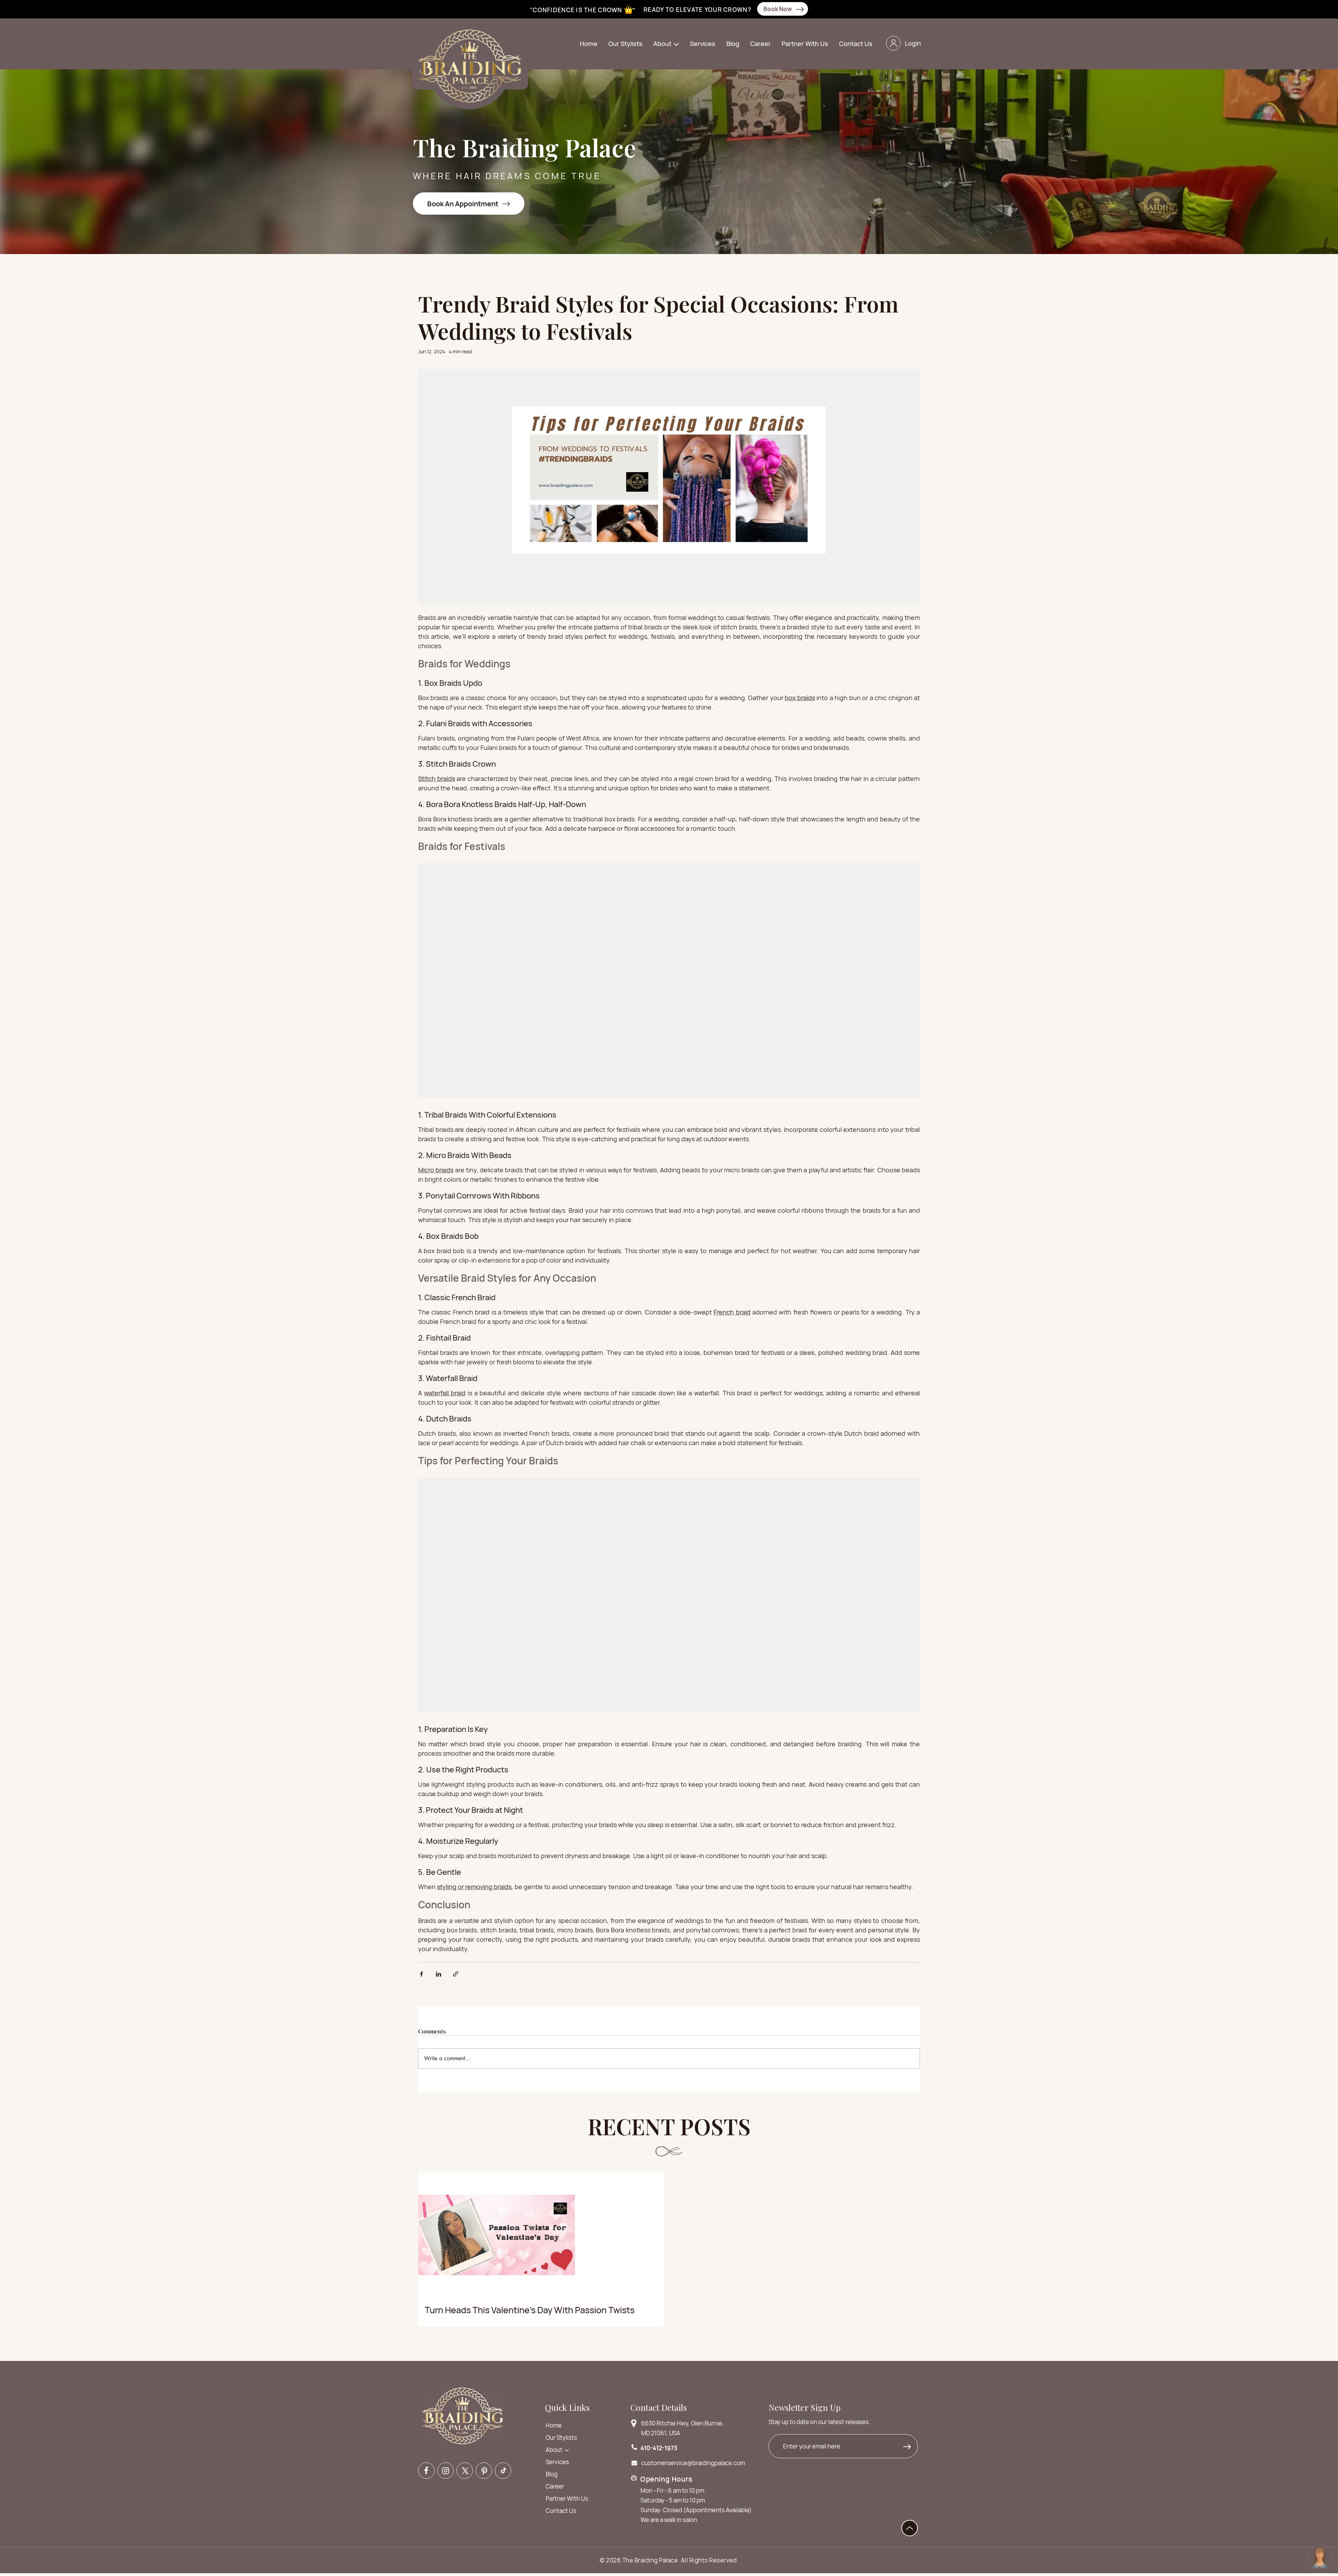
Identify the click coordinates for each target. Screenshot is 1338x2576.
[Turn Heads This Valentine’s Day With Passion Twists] (541, 2236)
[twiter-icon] (465, 2471)
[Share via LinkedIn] (439, 1974)
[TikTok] (503, 2471)
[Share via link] (456, 1974)
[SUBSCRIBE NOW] (909, 2448)
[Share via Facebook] (421, 1974)
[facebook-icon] (426, 2471)
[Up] (910, 2528)
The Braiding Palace (650, 2560)
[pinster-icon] (484, 2471)
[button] (667, 44)
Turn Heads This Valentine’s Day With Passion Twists (530, 2310)
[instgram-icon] (445, 2471)
